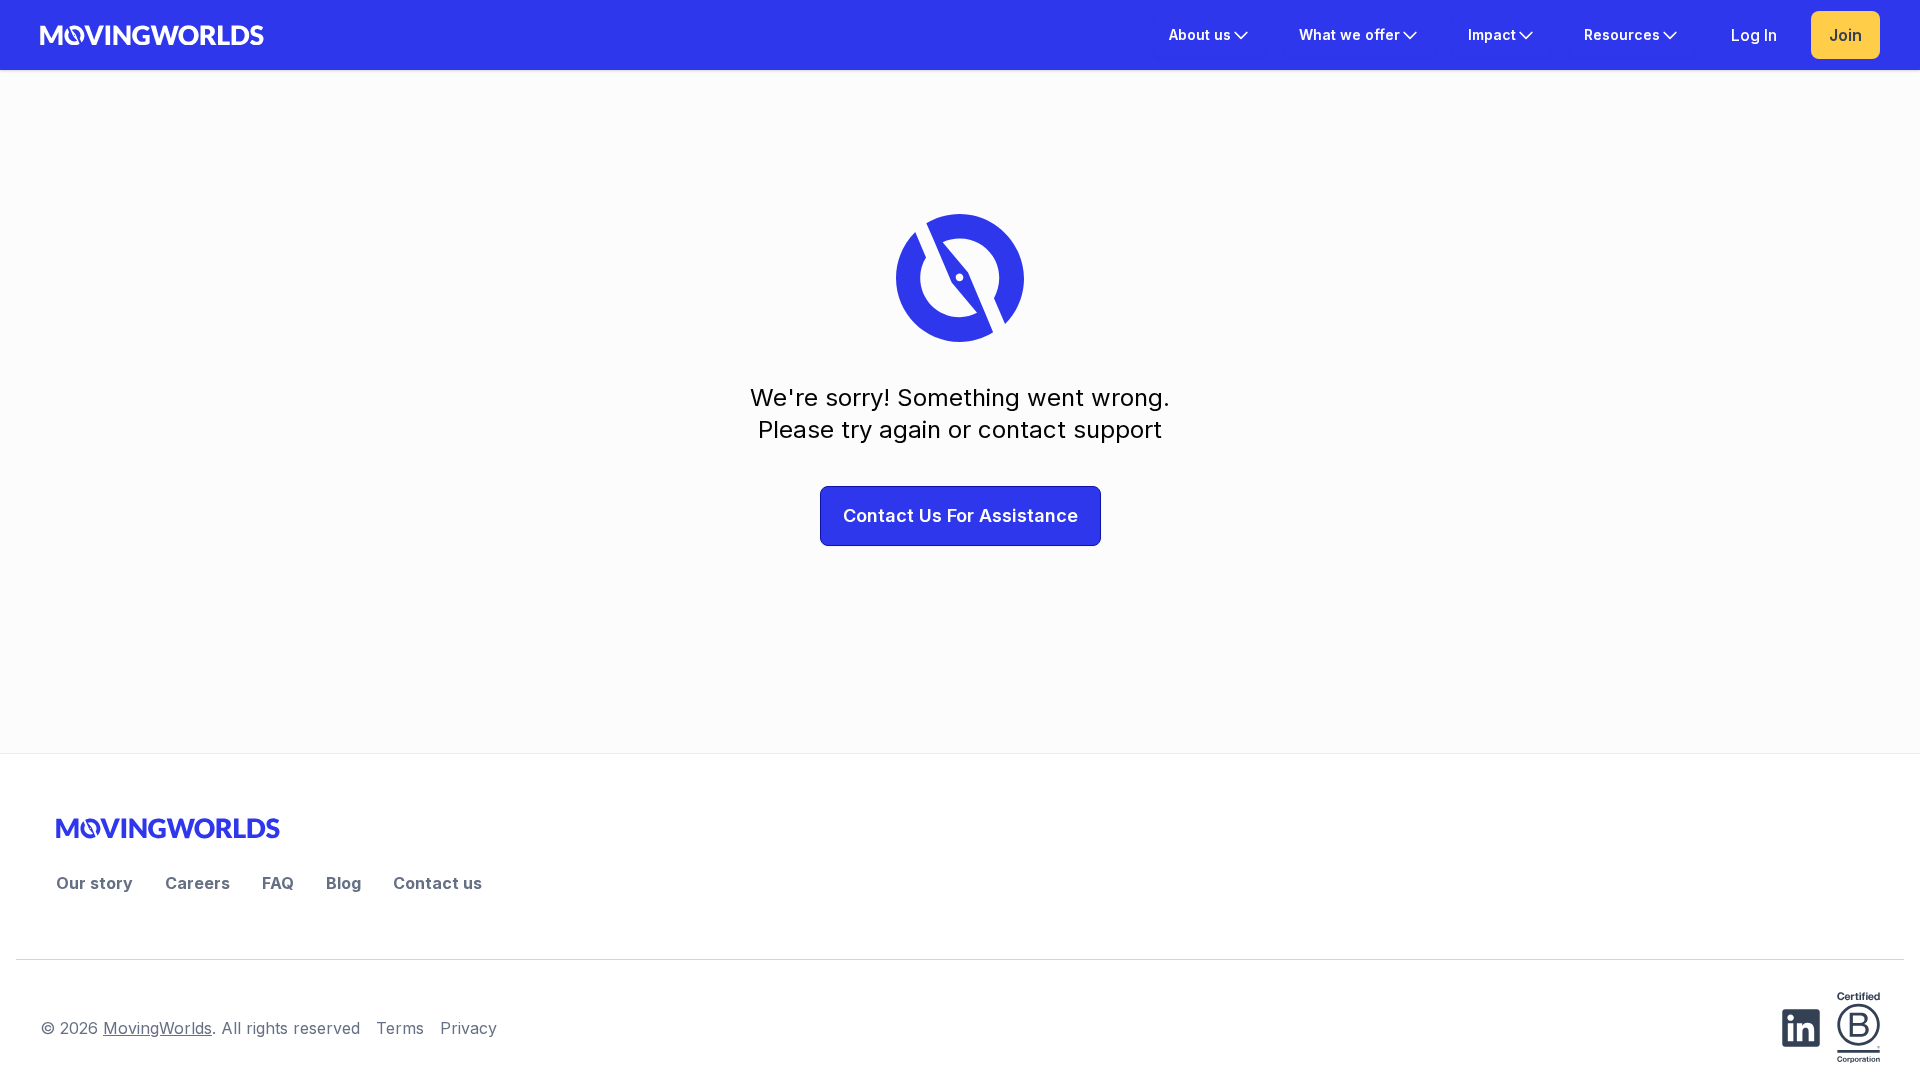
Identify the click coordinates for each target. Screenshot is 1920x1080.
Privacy (468, 1028)
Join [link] (1845, 35)
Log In (1754, 35)
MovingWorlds (157, 1028)
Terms (400, 1028)
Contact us (437, 883)
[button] (1210, 35)
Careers (197, 883)
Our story (94, 883)
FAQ (278, 883)
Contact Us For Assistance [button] (960, 515)
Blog (343, 883)
